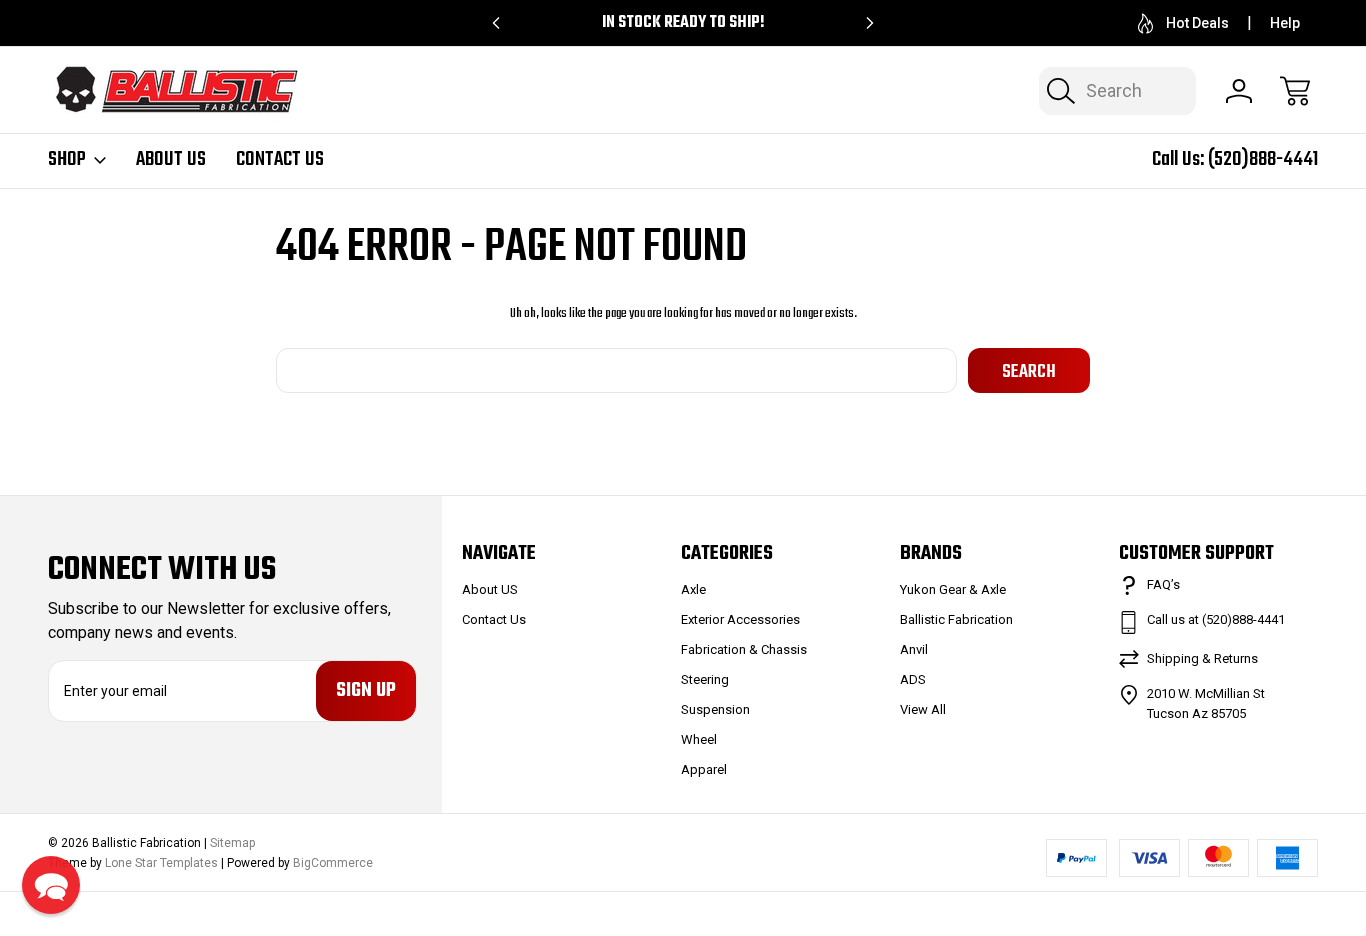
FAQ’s (1163, 584)
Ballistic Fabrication (956, 619)
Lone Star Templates (161, 863)
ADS (913, 679)
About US (171, 160)
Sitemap (232, 843)
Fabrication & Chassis (744, 649)
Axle (693, 589)
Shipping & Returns (1202, 658)
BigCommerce (333, 863)
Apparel (704, 769)
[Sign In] (1239, 91)
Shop (67, 160)
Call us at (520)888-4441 (1216, 619)
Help (1285, 23)
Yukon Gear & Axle (953, 589)
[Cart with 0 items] (1295, 91)
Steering (705, 679)
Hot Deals (1197, 23)
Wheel (699, 739)
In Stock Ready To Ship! (683, 23)
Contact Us (280, 160)
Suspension (715, 709)
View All (923, 709)
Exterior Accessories (740, 619)
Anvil (914, 649)
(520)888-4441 (1263, 159)
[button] (51, 885)
